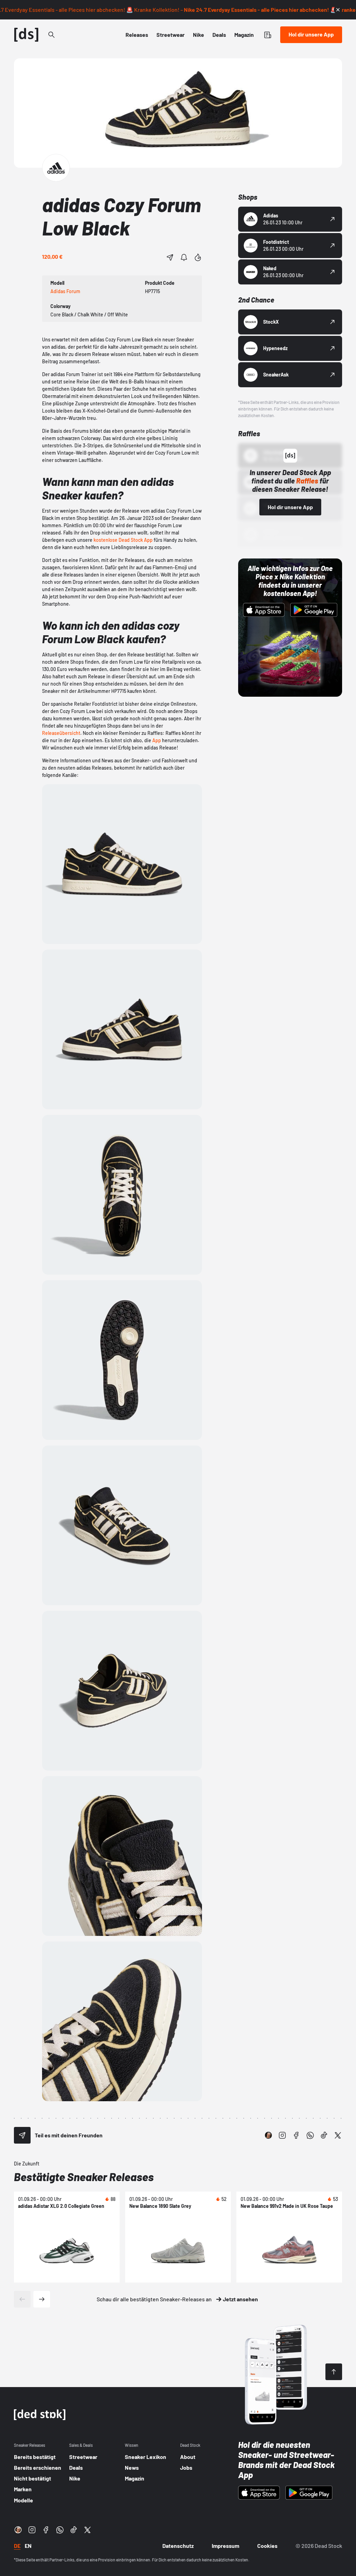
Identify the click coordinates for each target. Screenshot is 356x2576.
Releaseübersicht (61, 733)
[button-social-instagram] (282, 2135)
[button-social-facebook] (296, 2135)
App (157, 740)
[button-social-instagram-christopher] (268, 2135)
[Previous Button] (22, 2299)
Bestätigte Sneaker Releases (84, 2177)
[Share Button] (170, 257)
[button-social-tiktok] (324, 2135)
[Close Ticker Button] (338, 10)
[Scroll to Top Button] (334, 2372)
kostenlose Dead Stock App (123, 540)
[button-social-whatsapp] (310, 2135)
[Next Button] (42, 2299)
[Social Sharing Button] (22, 2135)
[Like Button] (198, 257)
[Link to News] (51, 35)
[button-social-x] (338, 2135)
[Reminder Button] (184, 257)
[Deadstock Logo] (26, 35)
